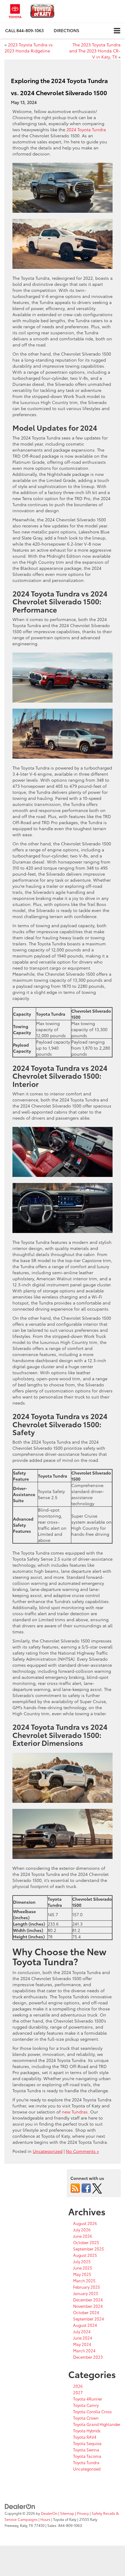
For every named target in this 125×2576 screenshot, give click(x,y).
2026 (78, 2386)
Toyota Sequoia (87, 2443)
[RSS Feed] (75, 2188)
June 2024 (83, 2338)
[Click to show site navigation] (117, 31)
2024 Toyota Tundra (86, 129)
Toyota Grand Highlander (97, 2424)
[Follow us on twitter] (97, 2188)
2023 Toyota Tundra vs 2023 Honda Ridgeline (29, 48)
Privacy (83, 2513)
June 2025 (83, 2268)
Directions (66, 30)
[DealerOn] (20, 2506)
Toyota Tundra (86, 2462)
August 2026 (85, 2223)
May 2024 (82, 2344)
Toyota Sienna (86, 2450)
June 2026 (83, 2236)
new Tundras (75, 2112)
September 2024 (89, 2319)
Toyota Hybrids (87, 2431)
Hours (45, 2519)
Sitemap (67, 2513)
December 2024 (88, 2300)
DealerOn (49, 2513)
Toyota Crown (86, 2418)
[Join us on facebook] (86, 2188)
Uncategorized (48, 2151)
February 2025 (87, 2287)
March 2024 (84, 2350)
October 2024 (86, 2312)
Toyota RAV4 (85, 2437)
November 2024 (88, 2306)
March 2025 (84, 2280)
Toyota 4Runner (88, 2399)
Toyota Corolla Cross (92, 2411)
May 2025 (82, 2274)
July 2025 (82, 2261)
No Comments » (82, 2151)
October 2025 (86, 2242)
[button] (24, 30)
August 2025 (85, 2255)
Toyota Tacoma (87, 2456)
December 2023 (88, 2357)
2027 (78, 2392)
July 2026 (82, 2230)
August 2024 (85, 2325)
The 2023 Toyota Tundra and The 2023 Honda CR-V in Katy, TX (95, 51)
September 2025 (89, 2249)
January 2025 (86, 2293)
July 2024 (82, 2331)
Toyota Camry (86, 2405)
